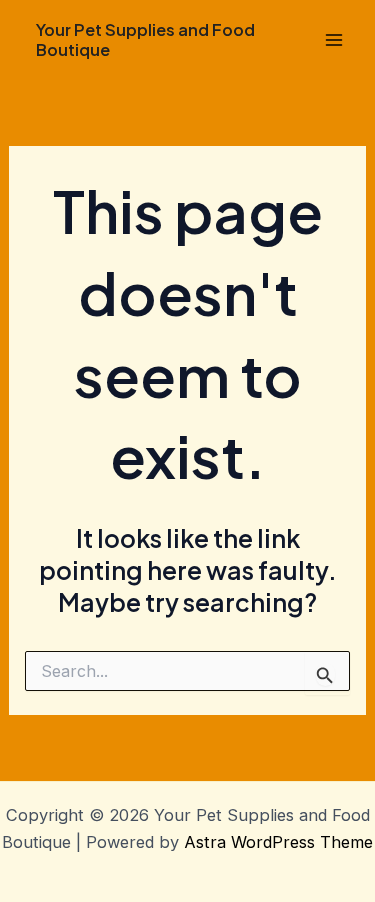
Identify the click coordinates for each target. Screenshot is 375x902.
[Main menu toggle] (333, 40)
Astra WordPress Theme (278, 842)
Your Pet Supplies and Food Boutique (145, 39)
